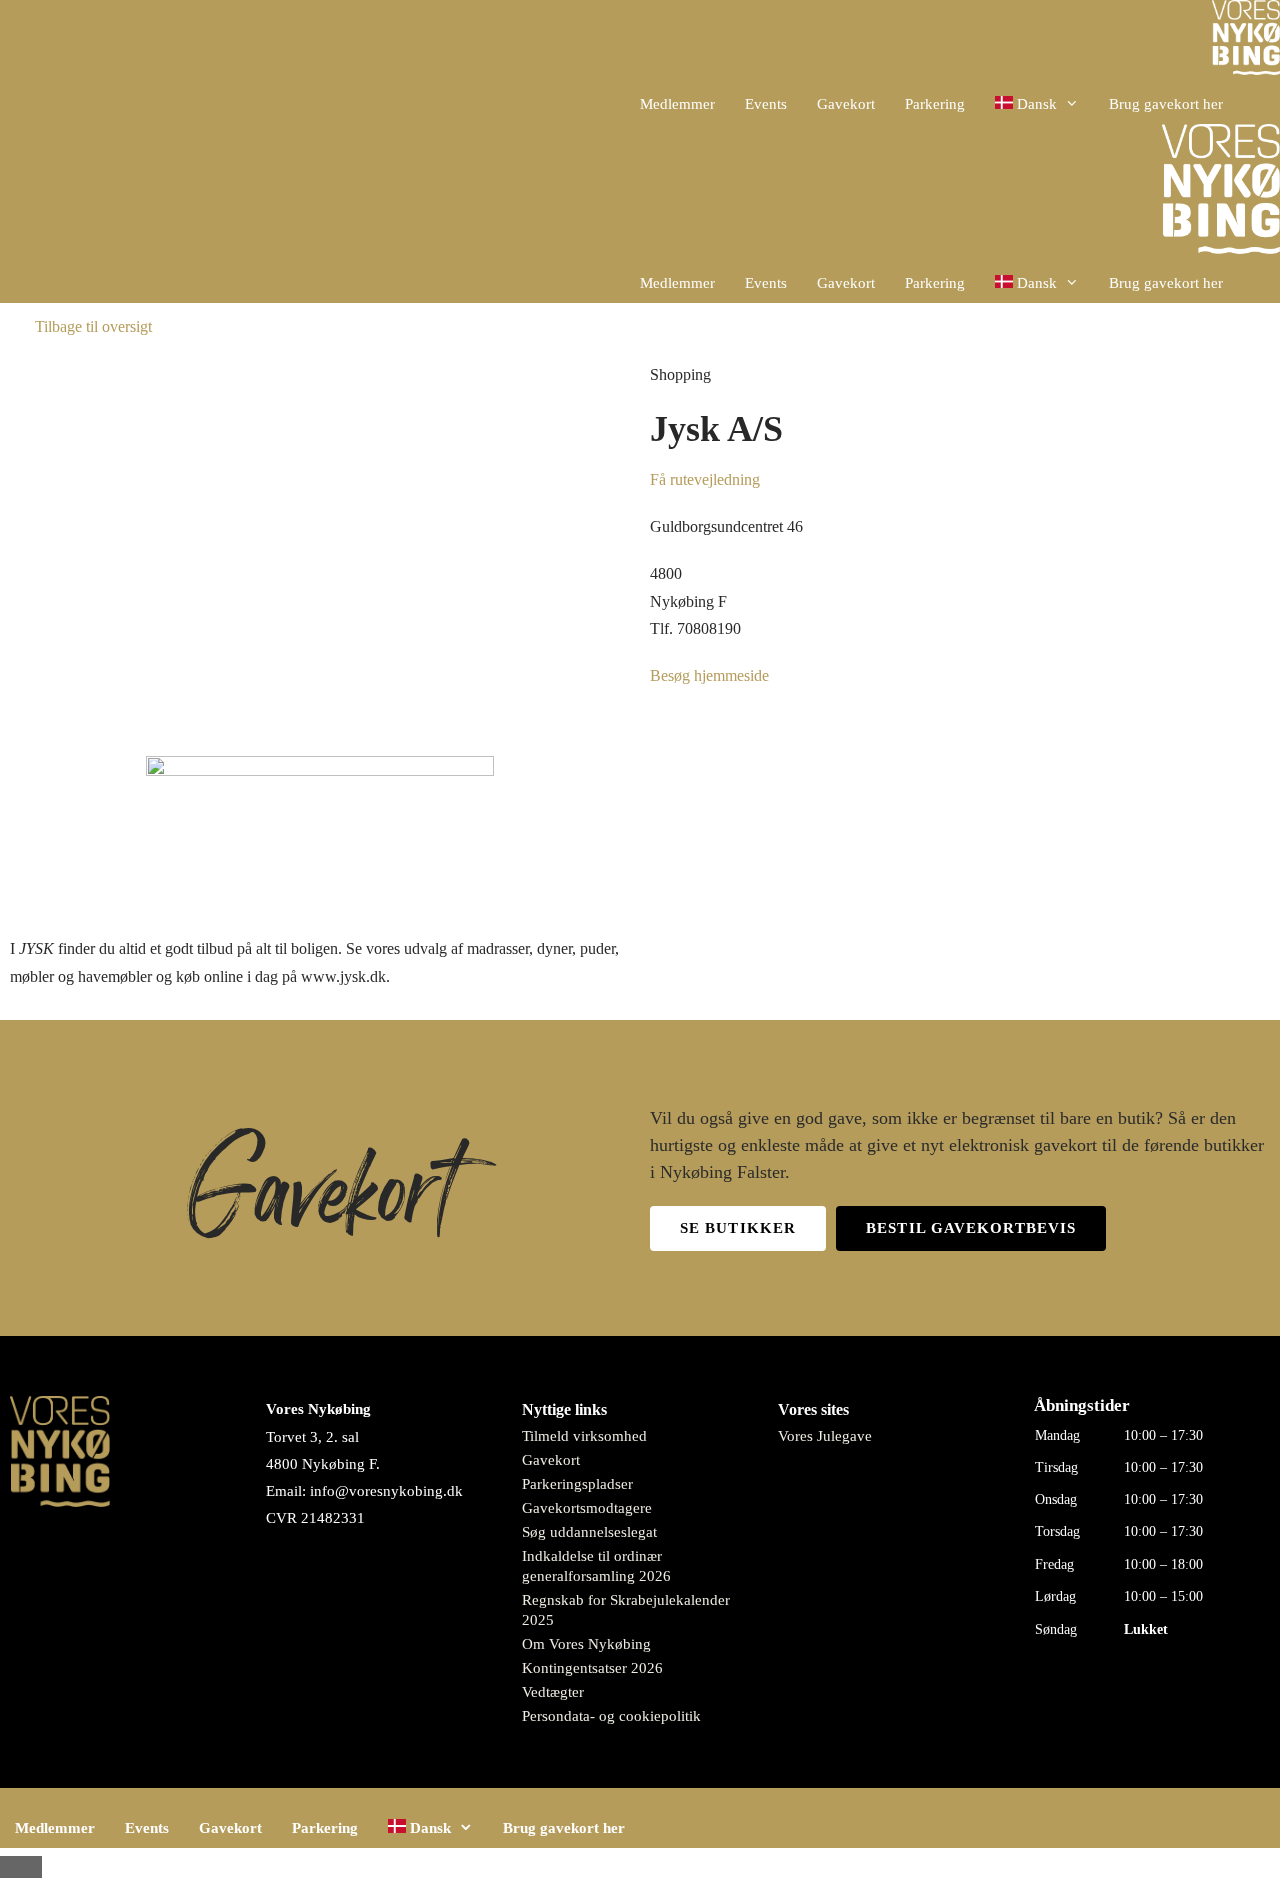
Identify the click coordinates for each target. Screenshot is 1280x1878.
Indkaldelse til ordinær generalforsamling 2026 (596, 1566)
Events (766, 104)
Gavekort (846, 104)
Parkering (935, 104)
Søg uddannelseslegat (589, 1532)
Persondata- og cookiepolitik (611, 1716)
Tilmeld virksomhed (584, 1436)
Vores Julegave (825, 1436)
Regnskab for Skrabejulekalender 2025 (626, 1610)
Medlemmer (677, 104)
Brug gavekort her (1166, 104)
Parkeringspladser (577, 1484)
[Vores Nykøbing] (1246, 42)
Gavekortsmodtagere (587, 1508)
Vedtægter (553, 1692)
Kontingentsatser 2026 (592, 1668)
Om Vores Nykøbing (586, 1644)
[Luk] (21, 1867)
